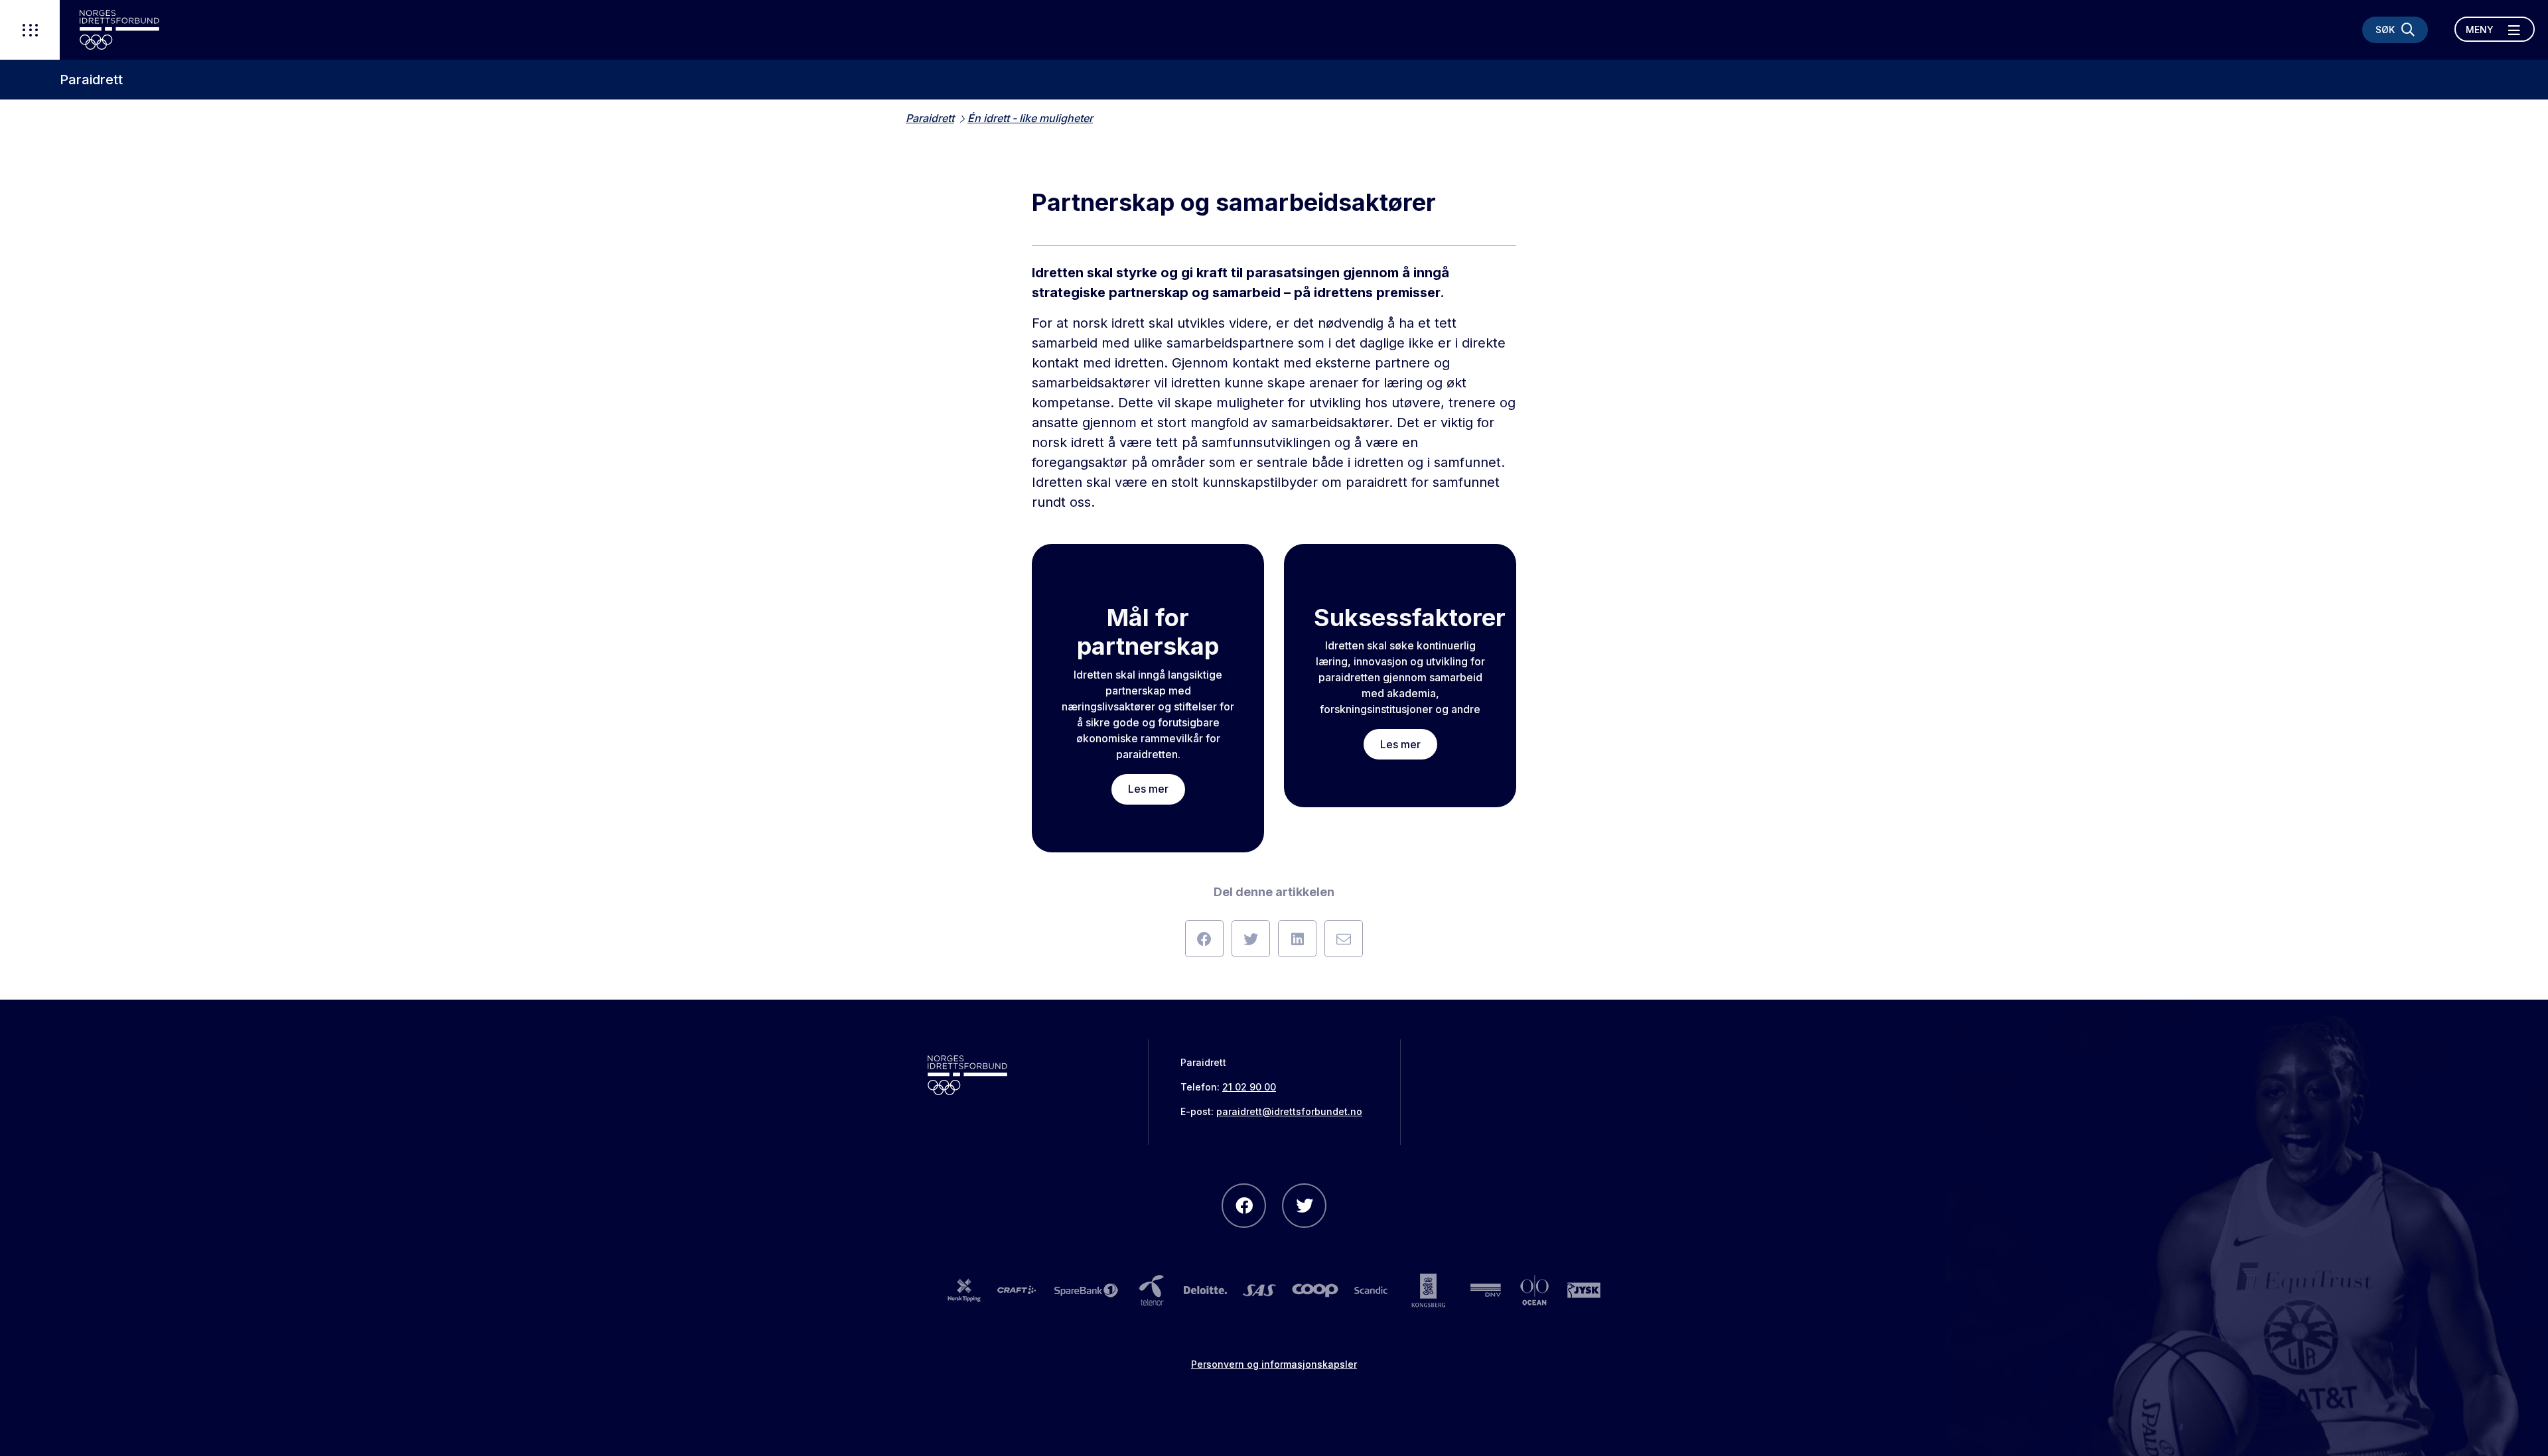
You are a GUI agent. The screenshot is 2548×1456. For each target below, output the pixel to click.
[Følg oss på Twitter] (1304, 1206)
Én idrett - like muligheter (1030, 118)
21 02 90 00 (1249, 1087)
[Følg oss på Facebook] (1244, 1206)
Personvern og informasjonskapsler (1274, 1364)
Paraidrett (91, 80)
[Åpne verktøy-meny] (30, 30)
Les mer (1148, 789)
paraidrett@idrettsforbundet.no (1289, 1111)
